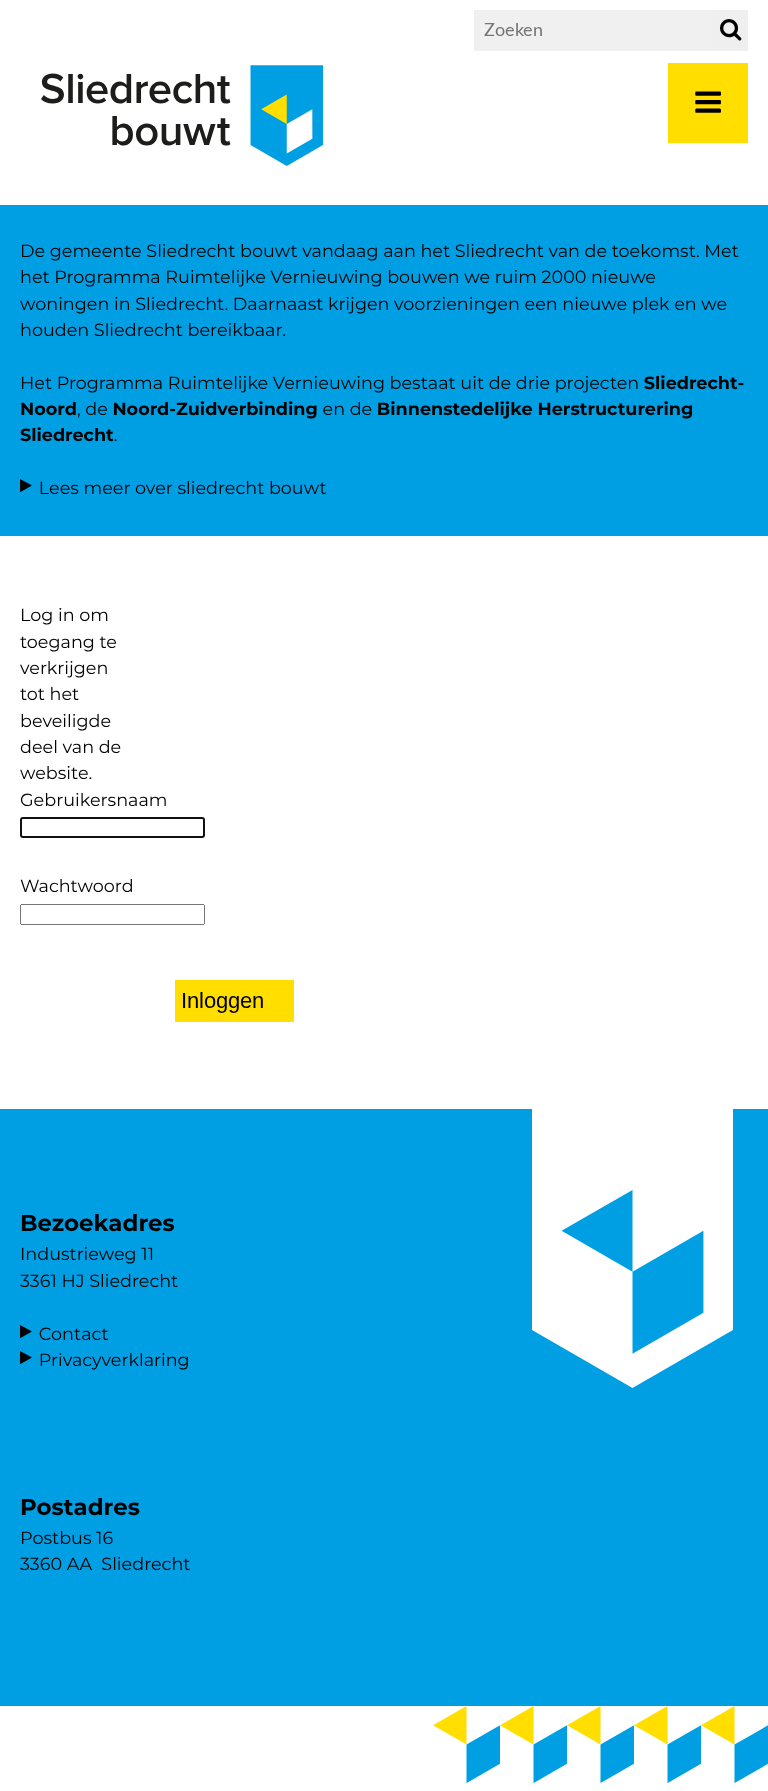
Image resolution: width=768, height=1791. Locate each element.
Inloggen (222, 1000)
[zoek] (730, 30)
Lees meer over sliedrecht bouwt (183, 488)
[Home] (182, 181)
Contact (74, 1334)
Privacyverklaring (114, 1360)
